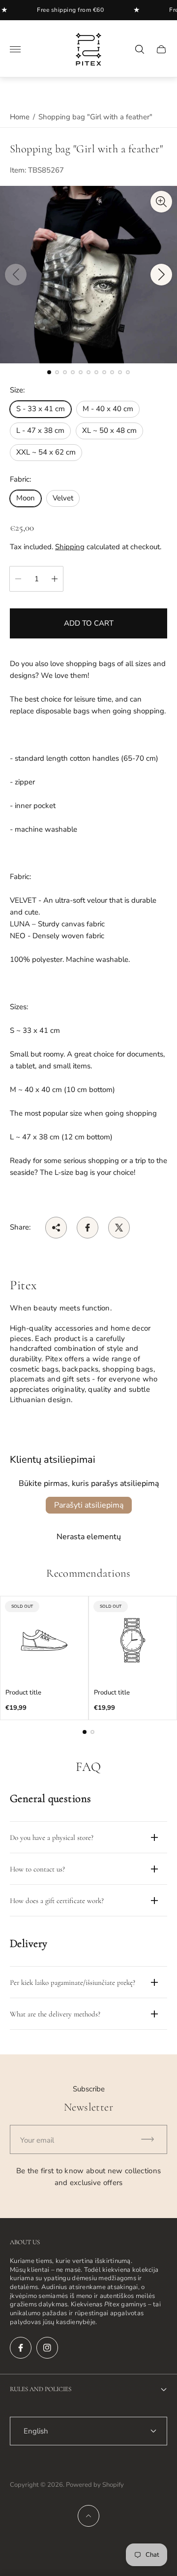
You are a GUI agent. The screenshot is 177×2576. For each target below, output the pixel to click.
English (36, 2431)
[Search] (140, 49)
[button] (49, 372)
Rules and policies (41, 2389)
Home (20, 117)
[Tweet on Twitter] (119, 1228)
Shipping (70, 547)
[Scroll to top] (88, 2516)
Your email (37, 2140)
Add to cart (89, 623)
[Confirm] (152, 2139)
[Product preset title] (44, 1640)
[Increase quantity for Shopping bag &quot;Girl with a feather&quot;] (55, 579)
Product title (23, 1693)
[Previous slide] (16, 275)
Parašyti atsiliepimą (89, 1505)
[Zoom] (161, 202)
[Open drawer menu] (15, 49)
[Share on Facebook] (88, 1228)
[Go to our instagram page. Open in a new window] (47, 2348)
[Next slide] (161, 275)
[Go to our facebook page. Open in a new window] (21, 2348)
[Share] (56, 1228)
